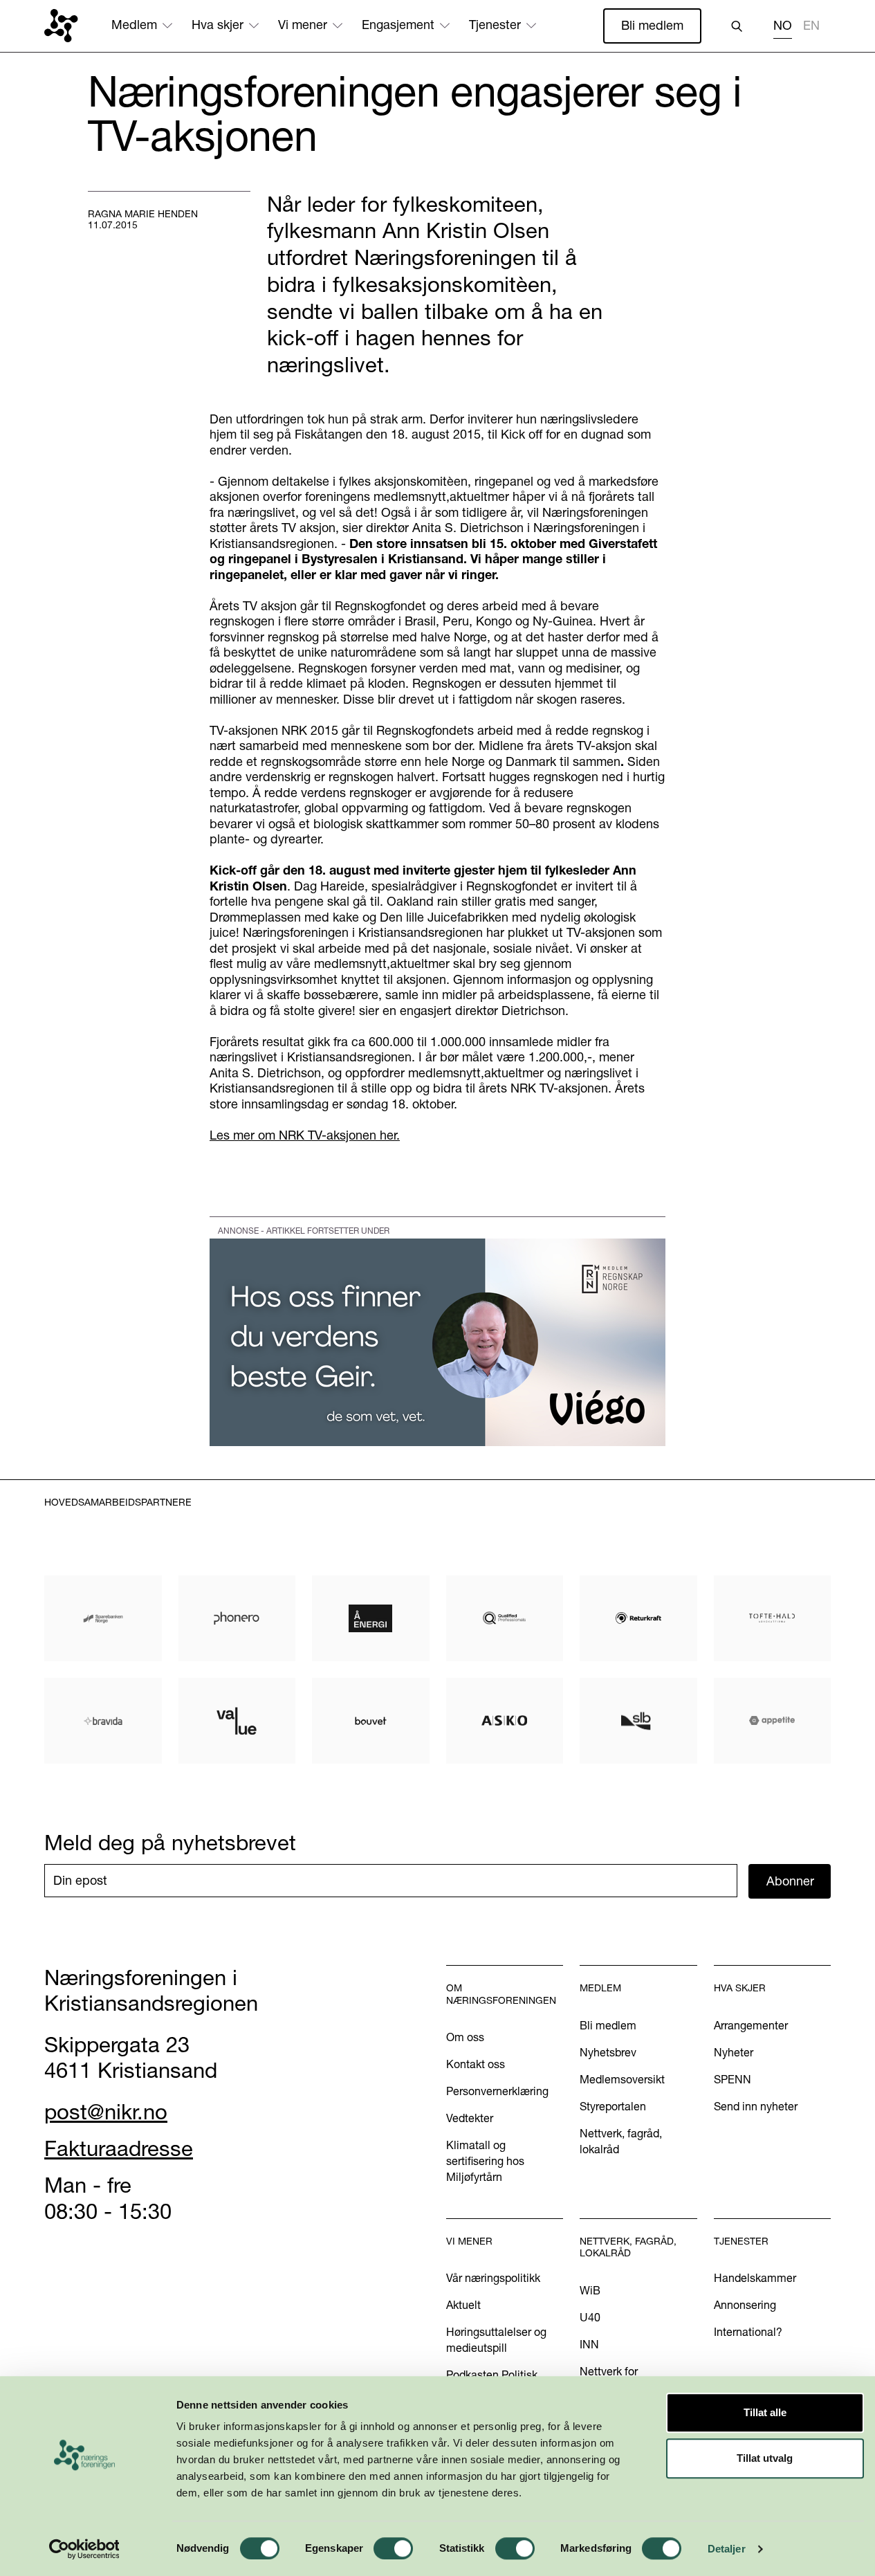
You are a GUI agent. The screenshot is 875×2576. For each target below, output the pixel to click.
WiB (590, 2290)
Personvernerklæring (497, 2091)
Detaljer (727, 2549)
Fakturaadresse (119, 2148)
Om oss (465, 2037)
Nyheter (734, 2052)
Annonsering (745, 2305)
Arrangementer (751, 2025)
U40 (590, 2317)
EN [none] (811, 26)
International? (748, 2332)
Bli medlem (652, 25)
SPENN (733, 2079)
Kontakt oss (476, 2064)
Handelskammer (755, 2278)
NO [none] (783, 26)
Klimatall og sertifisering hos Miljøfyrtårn (485, 2161)
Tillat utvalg (765, 2458)
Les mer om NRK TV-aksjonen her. (305, 1135)
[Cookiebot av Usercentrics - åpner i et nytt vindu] (84, 2549)
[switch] (393, 2548)
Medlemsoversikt (622, 2079)
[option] (811, 27)
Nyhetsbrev (608, 2052)
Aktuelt (463, 2305)
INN (589, 2344)
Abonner (790, 1881)
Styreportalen (613, 2106)
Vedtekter (470, 2118)
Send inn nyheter (756, 2106)
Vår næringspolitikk (493, 2278)
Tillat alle (765, 2412)
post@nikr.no (106, 2112)
